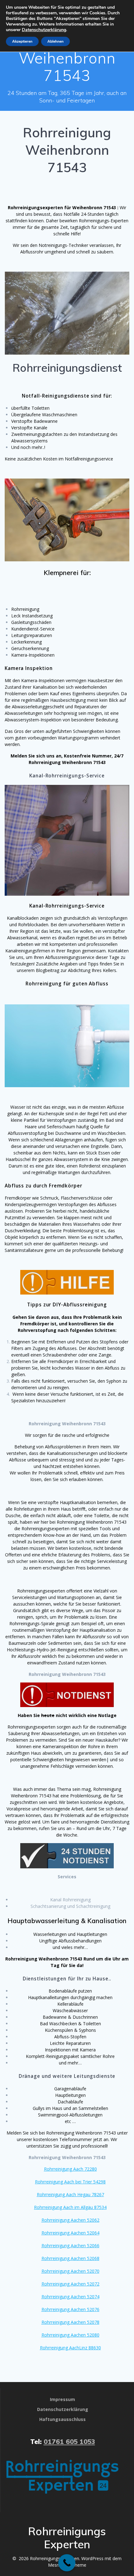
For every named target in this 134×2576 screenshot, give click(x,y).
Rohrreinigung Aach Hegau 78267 (70, 2194)
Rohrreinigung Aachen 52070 (70, 2271)
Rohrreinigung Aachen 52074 (70, 2297)
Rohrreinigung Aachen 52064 (70, 2233)
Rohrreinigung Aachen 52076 (70, 2309)
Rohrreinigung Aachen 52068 (70, 2258)
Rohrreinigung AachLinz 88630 (70, 2348)
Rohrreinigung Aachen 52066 (70, 2246)
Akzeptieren (22, 41)
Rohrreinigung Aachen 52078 (70, 2322)
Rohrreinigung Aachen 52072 (70, 2284)
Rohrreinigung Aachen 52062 (70, 2220)
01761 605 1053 (69, 2442)
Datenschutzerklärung (44, 30)
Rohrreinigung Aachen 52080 (70, 2335)
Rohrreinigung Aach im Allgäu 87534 (70, 2207)
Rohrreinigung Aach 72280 (70, 2169)
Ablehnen (55, 41)
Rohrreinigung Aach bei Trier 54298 (70, 2182)
